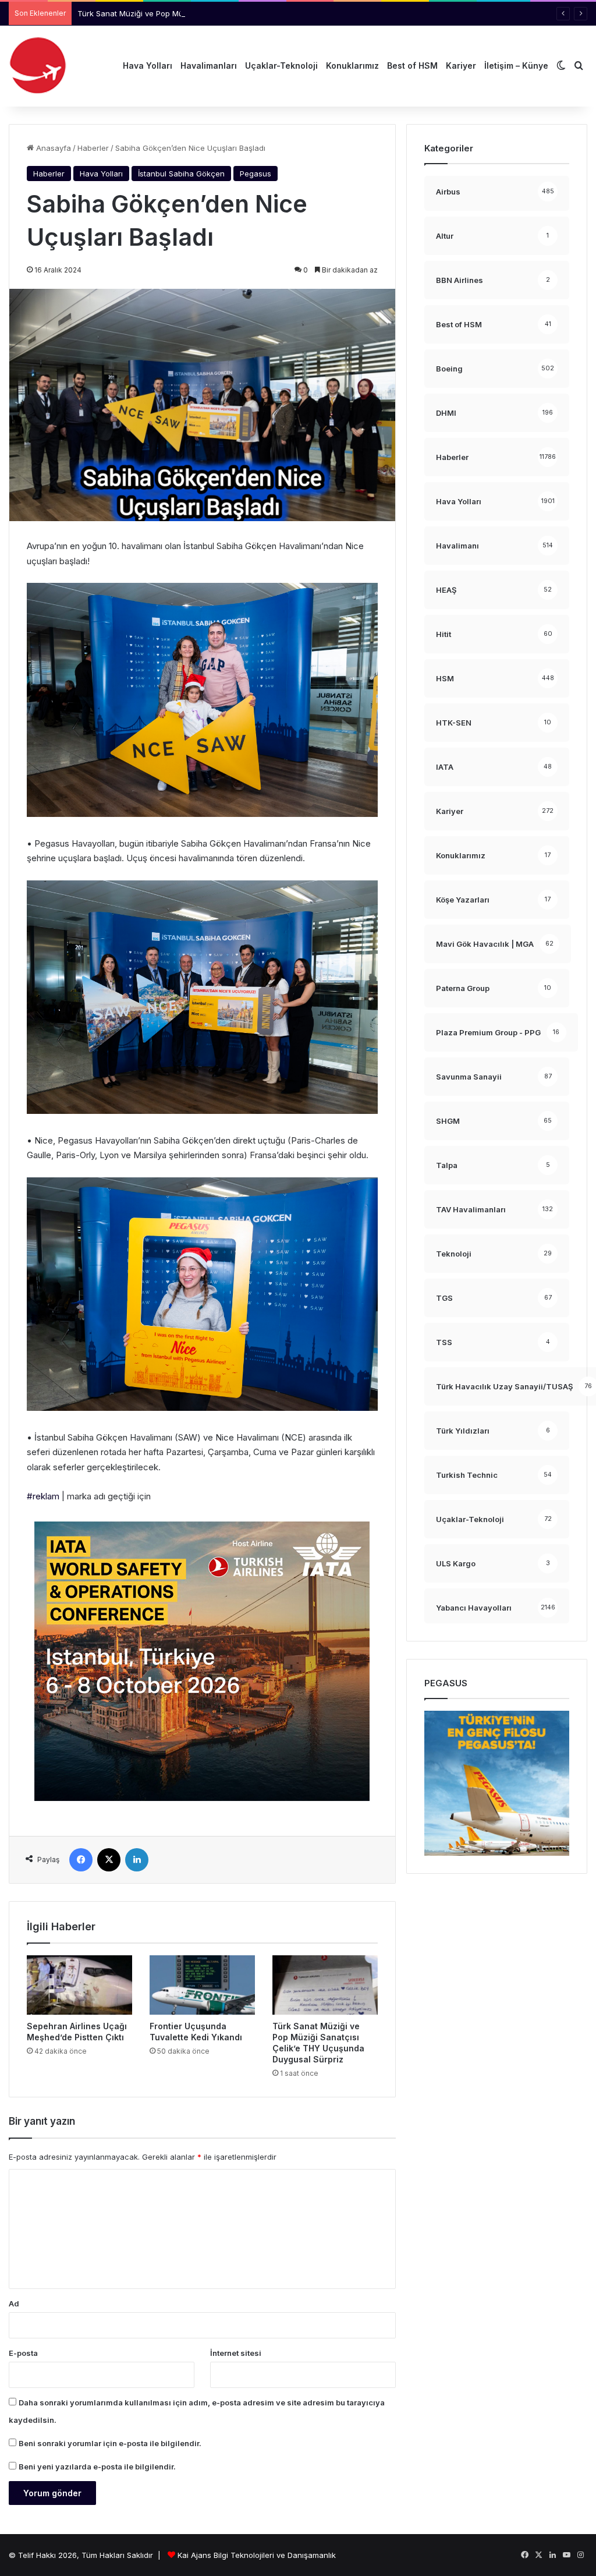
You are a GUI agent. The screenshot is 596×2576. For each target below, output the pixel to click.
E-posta (23, 2353)
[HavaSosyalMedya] (38, 66)
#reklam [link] (43, 1496)
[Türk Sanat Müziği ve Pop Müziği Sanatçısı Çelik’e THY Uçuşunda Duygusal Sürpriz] (325, 1985)
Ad (14, 2303)
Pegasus (256, 174)
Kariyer (461, 66)
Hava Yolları (148, 66)
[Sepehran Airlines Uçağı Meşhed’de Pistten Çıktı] (79, 1985)
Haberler (93, 148)
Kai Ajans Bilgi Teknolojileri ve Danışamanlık (257, 2555)
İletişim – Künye (516, 66)
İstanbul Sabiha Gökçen (181, 174)
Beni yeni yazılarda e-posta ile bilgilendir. (97, 2467)
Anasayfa (52, 148)
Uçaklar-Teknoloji (281, 66)
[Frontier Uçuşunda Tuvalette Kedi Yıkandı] (202, 1985)
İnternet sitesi (236, 2353)
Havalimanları (209, 66)
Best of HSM (412, 66)
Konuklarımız (352, 66)
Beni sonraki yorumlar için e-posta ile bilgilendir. (110, 2443)
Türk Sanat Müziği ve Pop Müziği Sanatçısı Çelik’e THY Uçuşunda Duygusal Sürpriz (228, 13)
